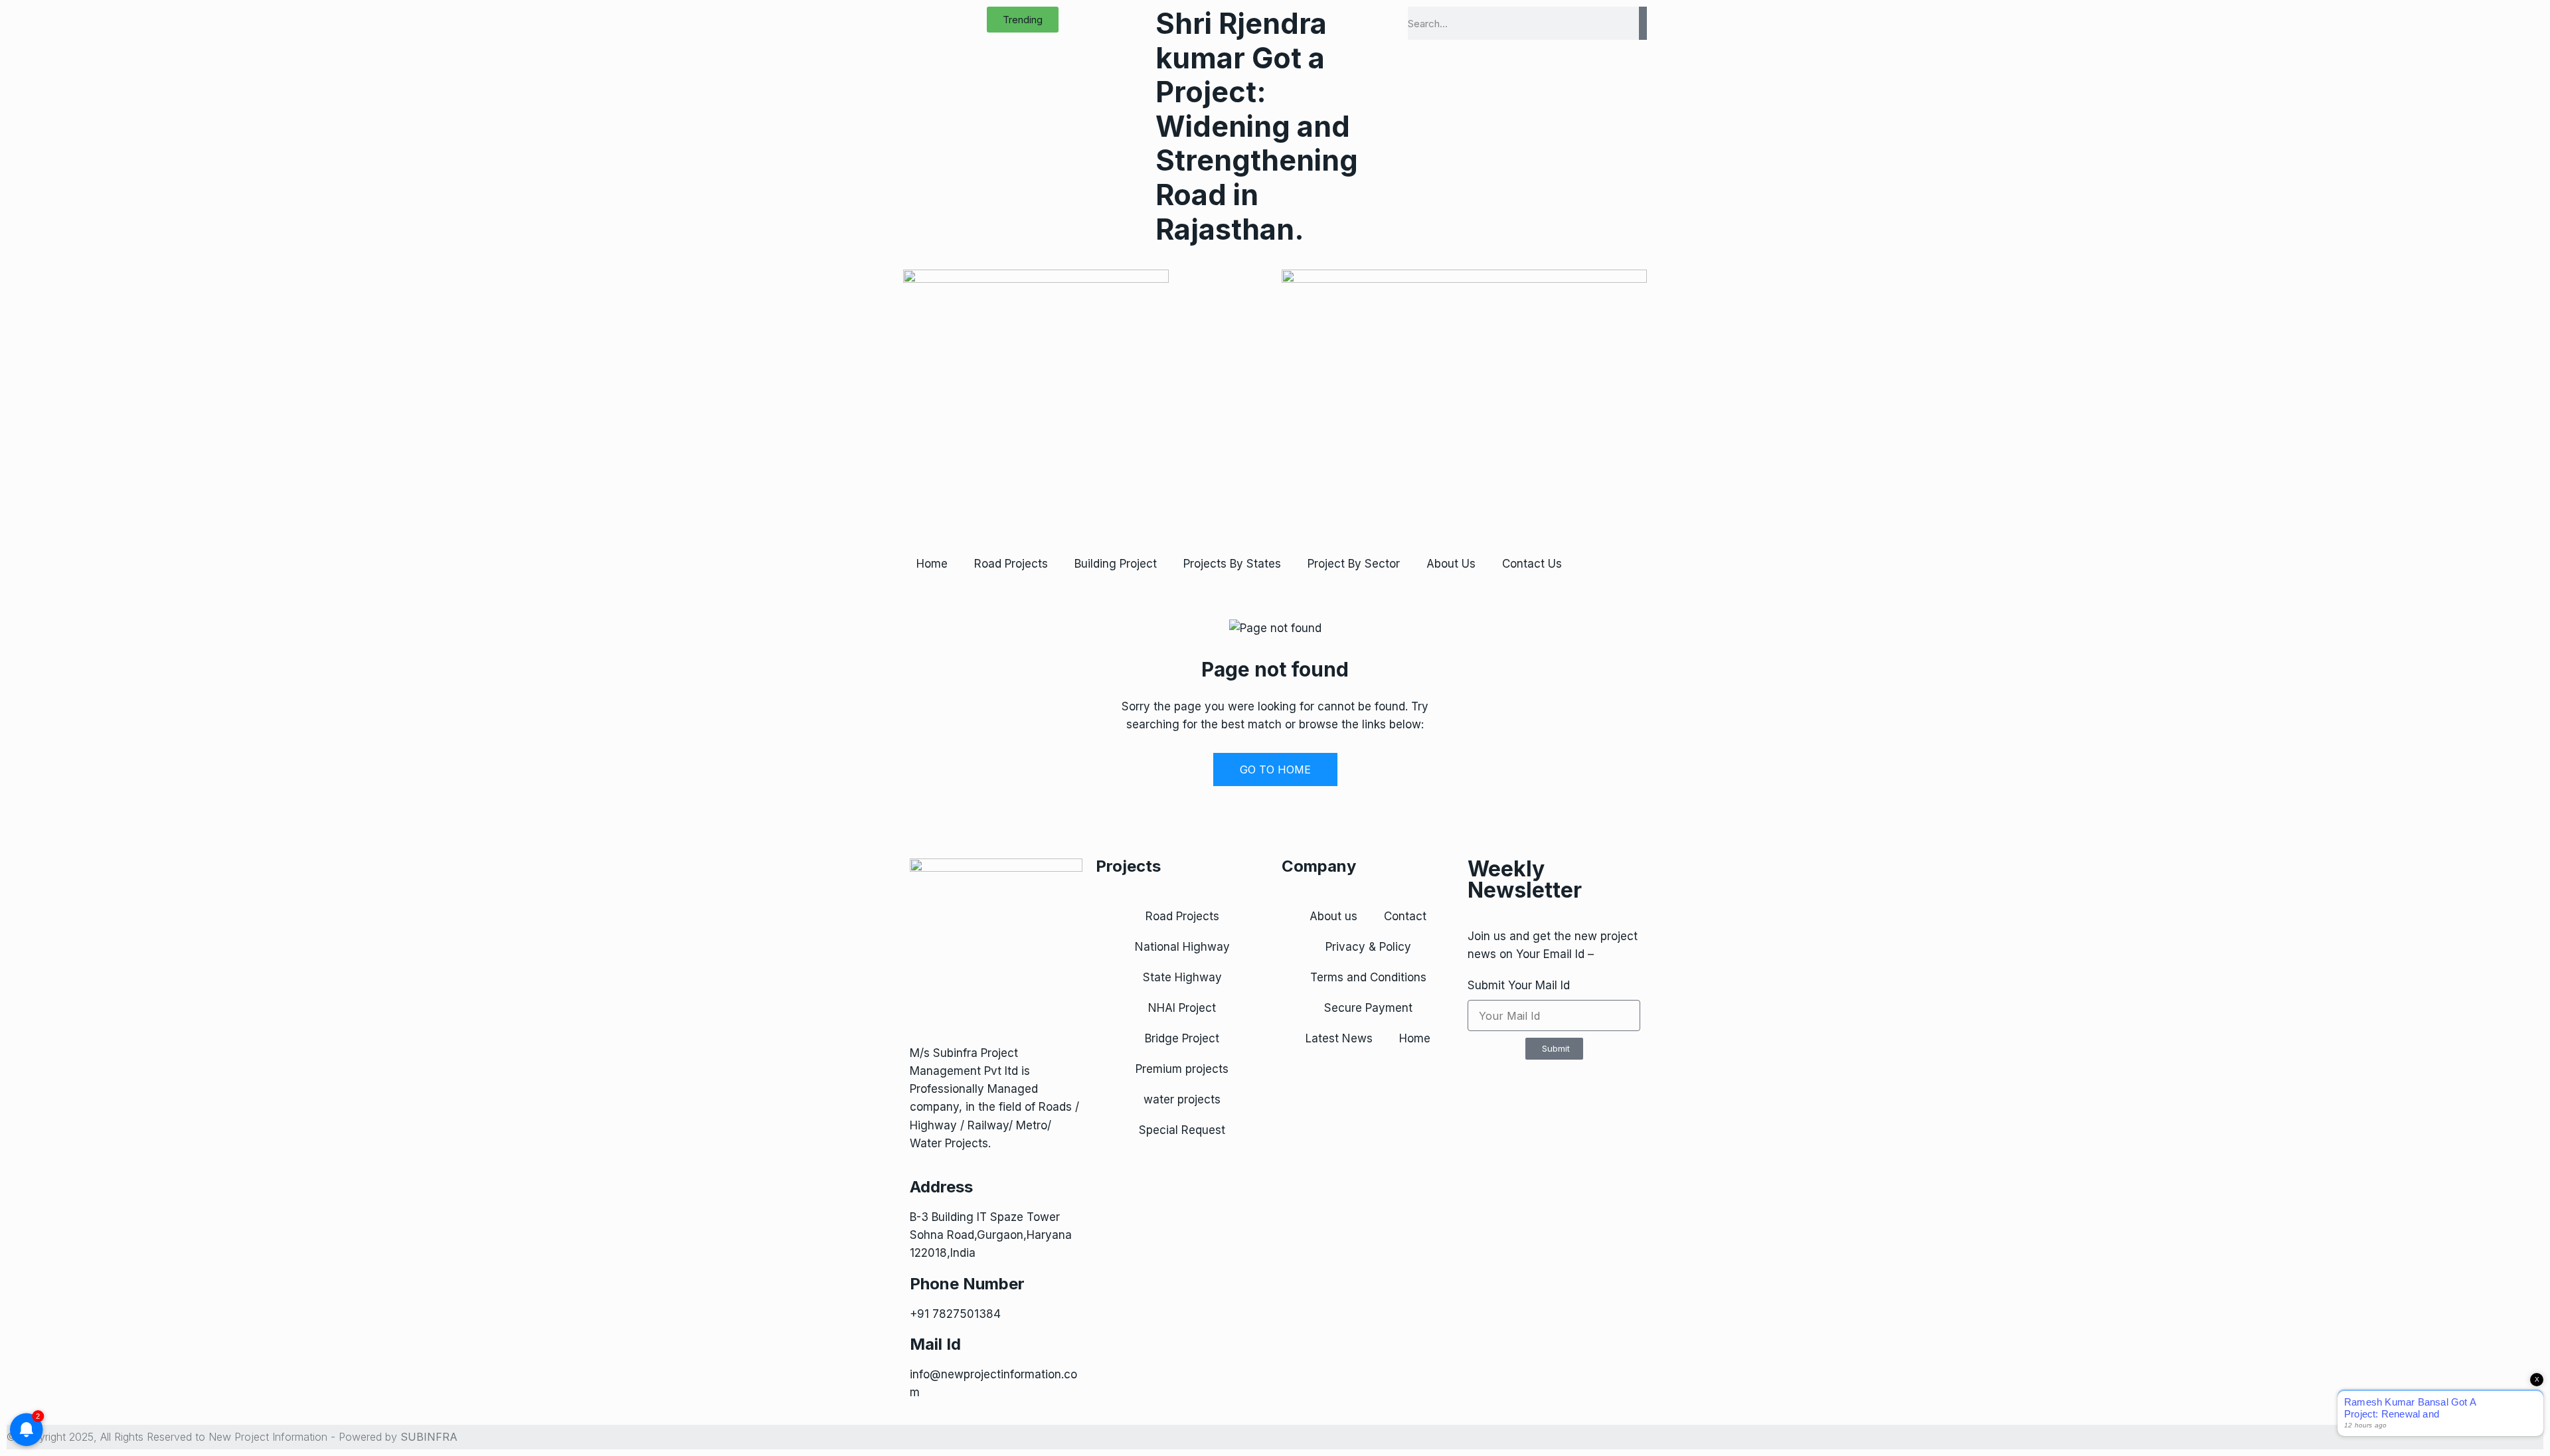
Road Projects (1011, 564)
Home (932, 564)
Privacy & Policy (1368, 947)
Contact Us (1532, 564)
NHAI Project (1182, 1008)
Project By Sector (1354, 564)
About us (1333, 916)
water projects (1182, 1099)
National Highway (1182, 947)
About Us (1451, 564)
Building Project (1116, 564)
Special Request (1182, 1130)
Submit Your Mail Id (1519, 985)
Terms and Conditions (1368, 977)
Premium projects (1182, 1069)
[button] (1023, 20)
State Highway (1182, 977)
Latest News (1339, 1038)
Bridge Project (1182, 1038)
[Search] (1643, 23)
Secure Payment (1368, 1008)
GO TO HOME (1275, 769)
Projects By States (1232, 564)
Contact (1405, 916)
